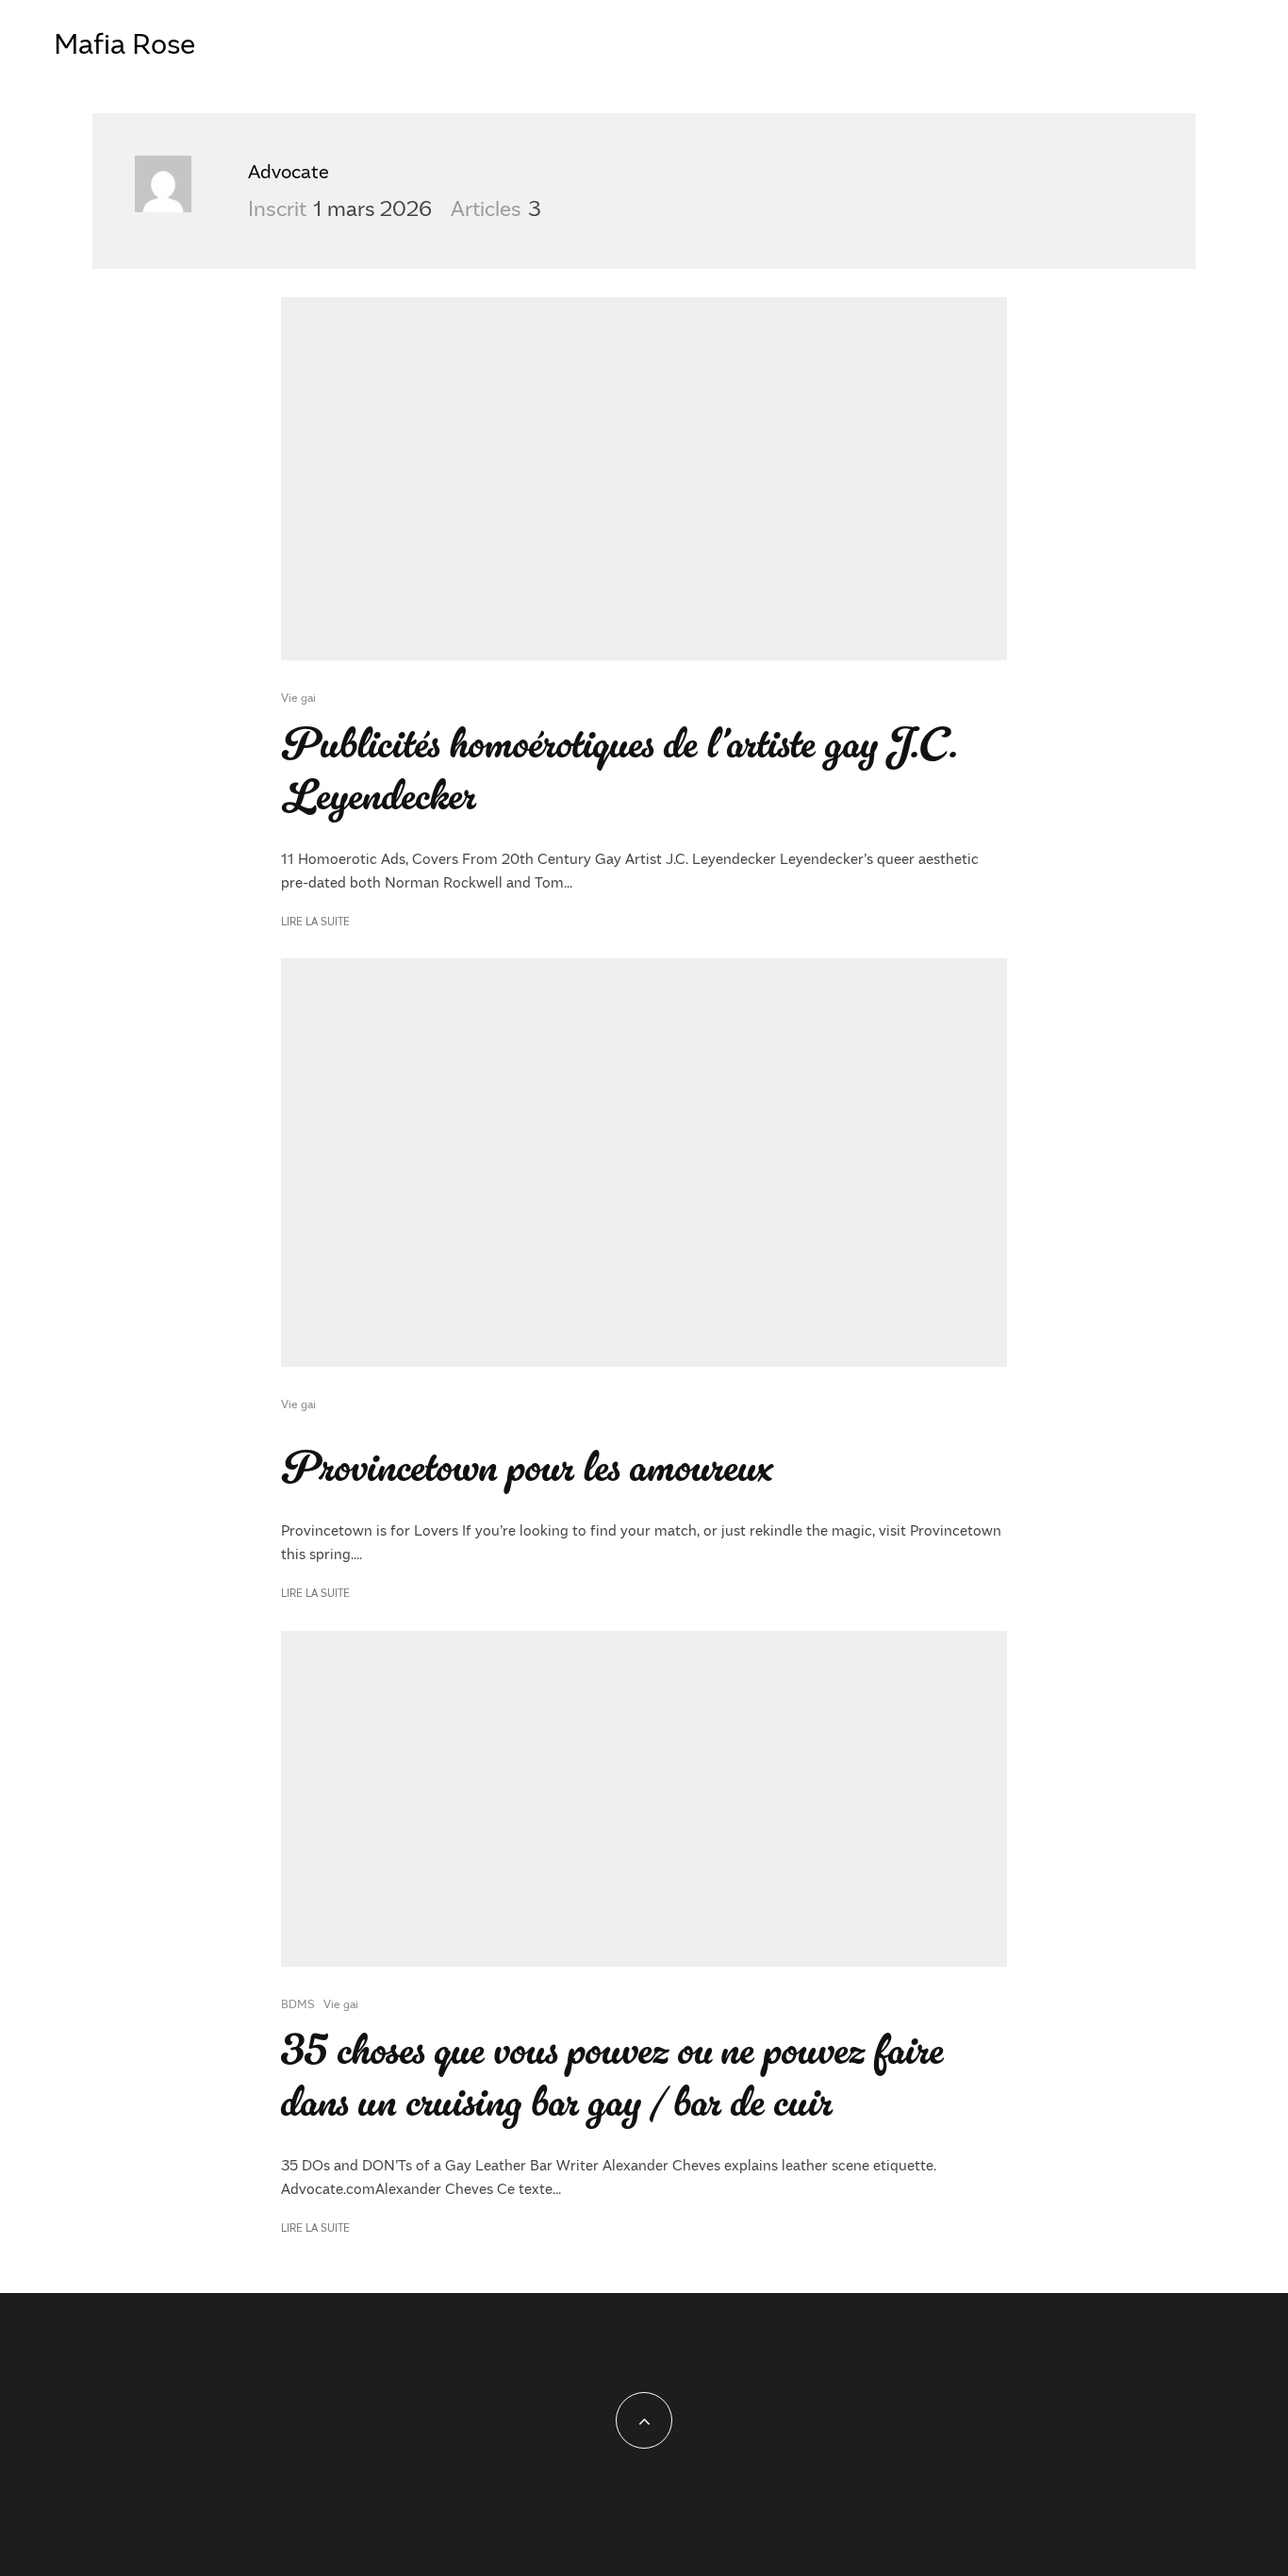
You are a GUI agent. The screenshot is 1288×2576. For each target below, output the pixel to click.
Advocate (289, 171)
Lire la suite (315, 921)
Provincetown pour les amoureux (527, 1468)
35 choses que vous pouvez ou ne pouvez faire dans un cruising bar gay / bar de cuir (612, 2077)
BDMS (297, 2003)
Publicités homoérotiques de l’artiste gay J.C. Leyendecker (619, 771)
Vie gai (298, 697)
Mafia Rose (124, 42)
